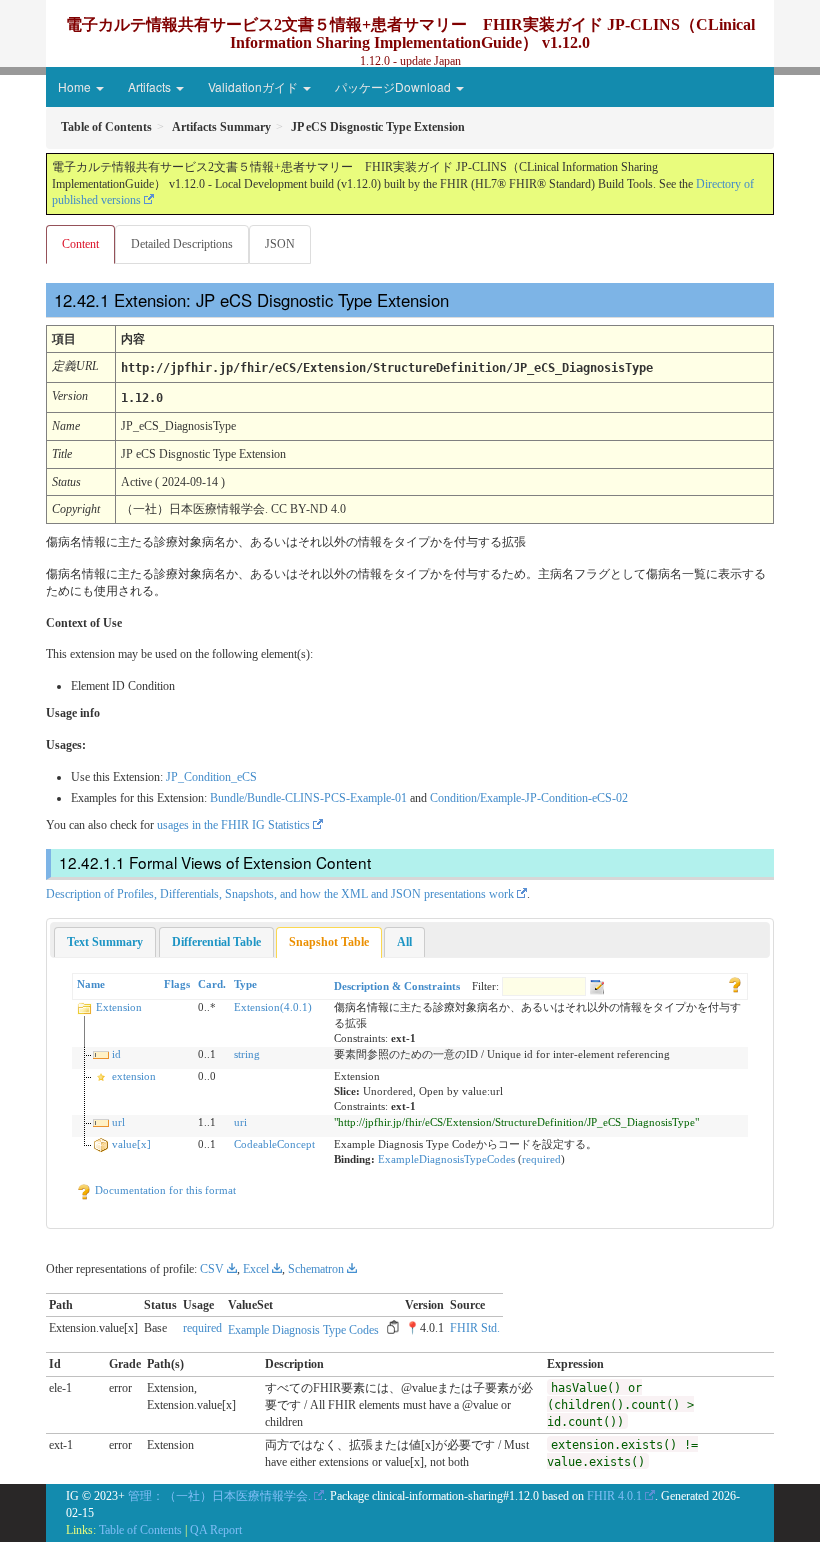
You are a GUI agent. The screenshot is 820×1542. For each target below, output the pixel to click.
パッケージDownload (394, 86)
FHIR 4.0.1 (614, 1496)
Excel (256, 1269)
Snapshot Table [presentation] (329, 942)
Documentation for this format (164, 1190)
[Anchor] (462, 299)
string (247, 1054)
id (116, 1054)
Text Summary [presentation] (105, 942)
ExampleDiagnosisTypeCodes (446, 1159)
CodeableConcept (274, 1144)
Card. (212, 984)
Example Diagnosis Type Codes (303, 1330)
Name (91, 984)
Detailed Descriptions (182, 244)
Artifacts (151, 86)
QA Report (216, 1530)
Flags (177, 984)
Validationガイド (254, 86)
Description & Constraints (397, 986)
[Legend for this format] (735, 984)
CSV (212, 1269)
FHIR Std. (475, 1328)
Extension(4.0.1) (273, 1007)
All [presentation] (404, 942)
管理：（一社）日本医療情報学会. (219, 1496)
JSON (280, 244)
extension (134, 1076)
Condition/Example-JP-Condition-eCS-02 (529, 798)
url (118, 1122)
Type (245, 984)
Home (76, 86)
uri (240, 1122)
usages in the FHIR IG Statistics (233, 825)
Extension (119, 1007)
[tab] (105, 942)
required (541, 1159)
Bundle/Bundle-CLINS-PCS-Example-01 (308, 798)
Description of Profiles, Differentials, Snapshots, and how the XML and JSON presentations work (280, 894)
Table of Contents (140, 1530)
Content (80, 244)
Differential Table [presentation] (216, 942)
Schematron (316, 1269)
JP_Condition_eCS (211, 777)
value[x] (131, 1144)
